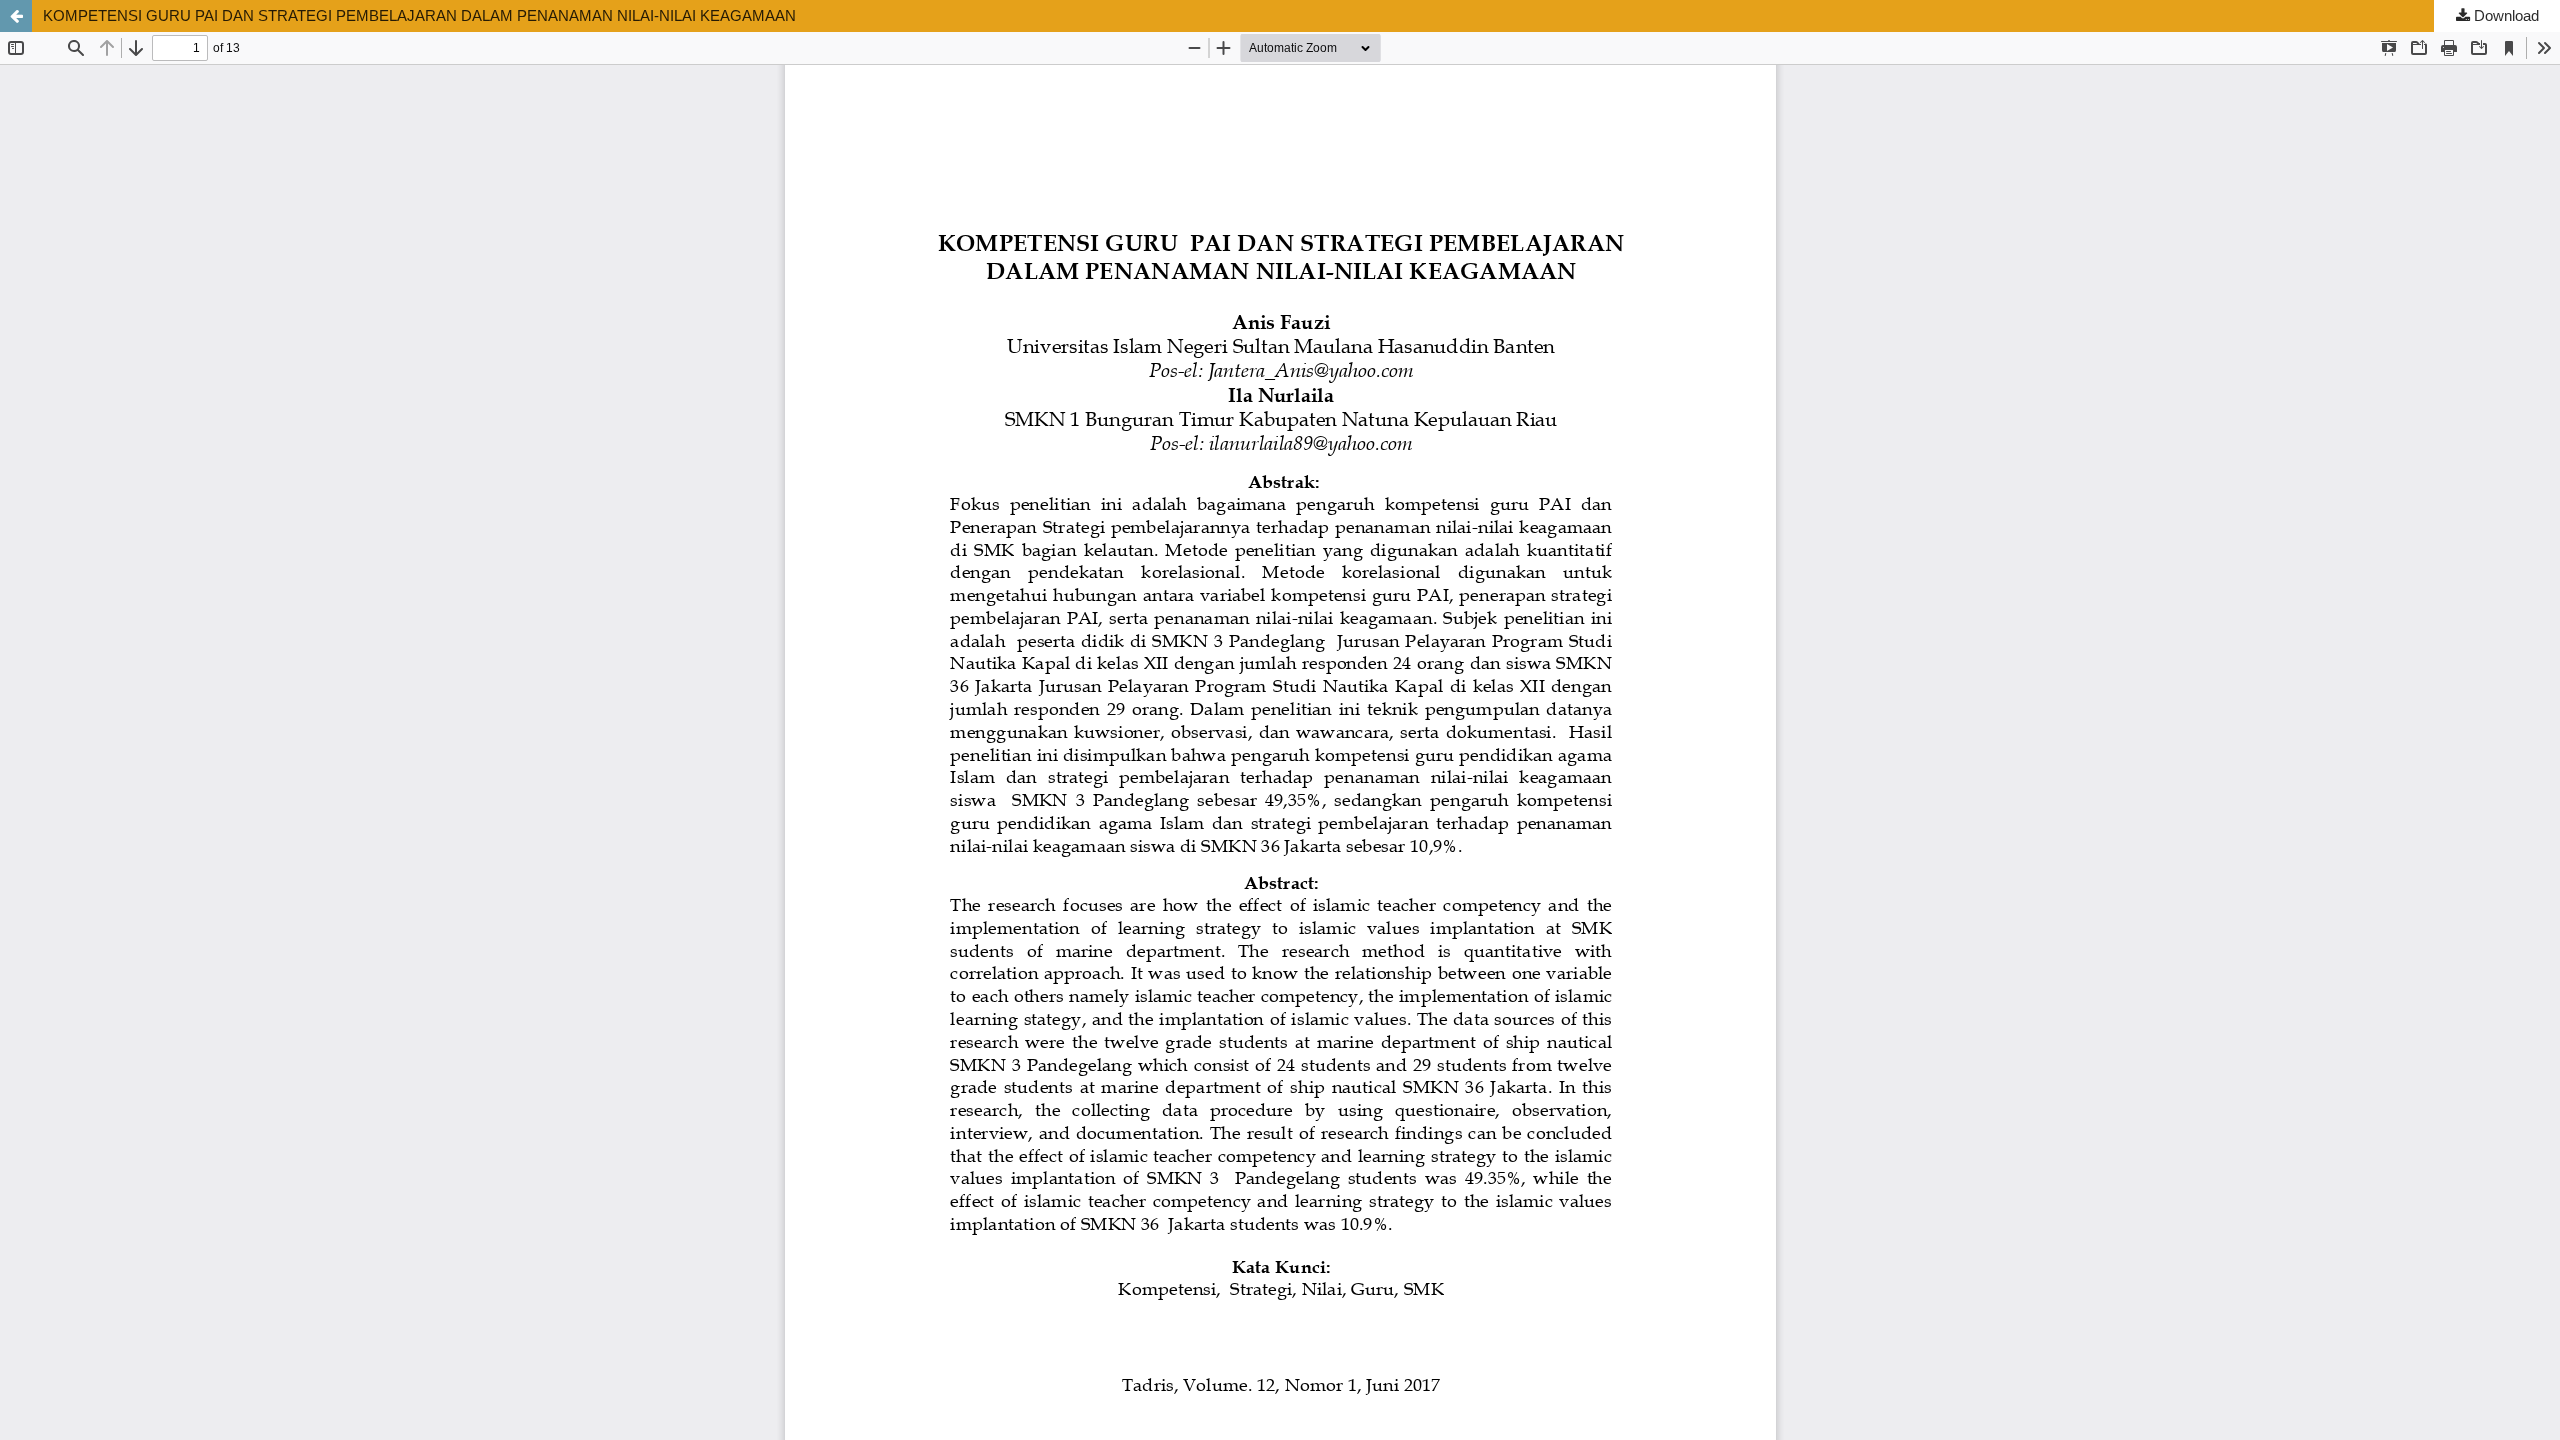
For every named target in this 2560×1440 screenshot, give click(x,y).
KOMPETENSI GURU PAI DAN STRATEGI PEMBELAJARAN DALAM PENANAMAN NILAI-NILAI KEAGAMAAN (419, 15)
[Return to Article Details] (16, 16)
